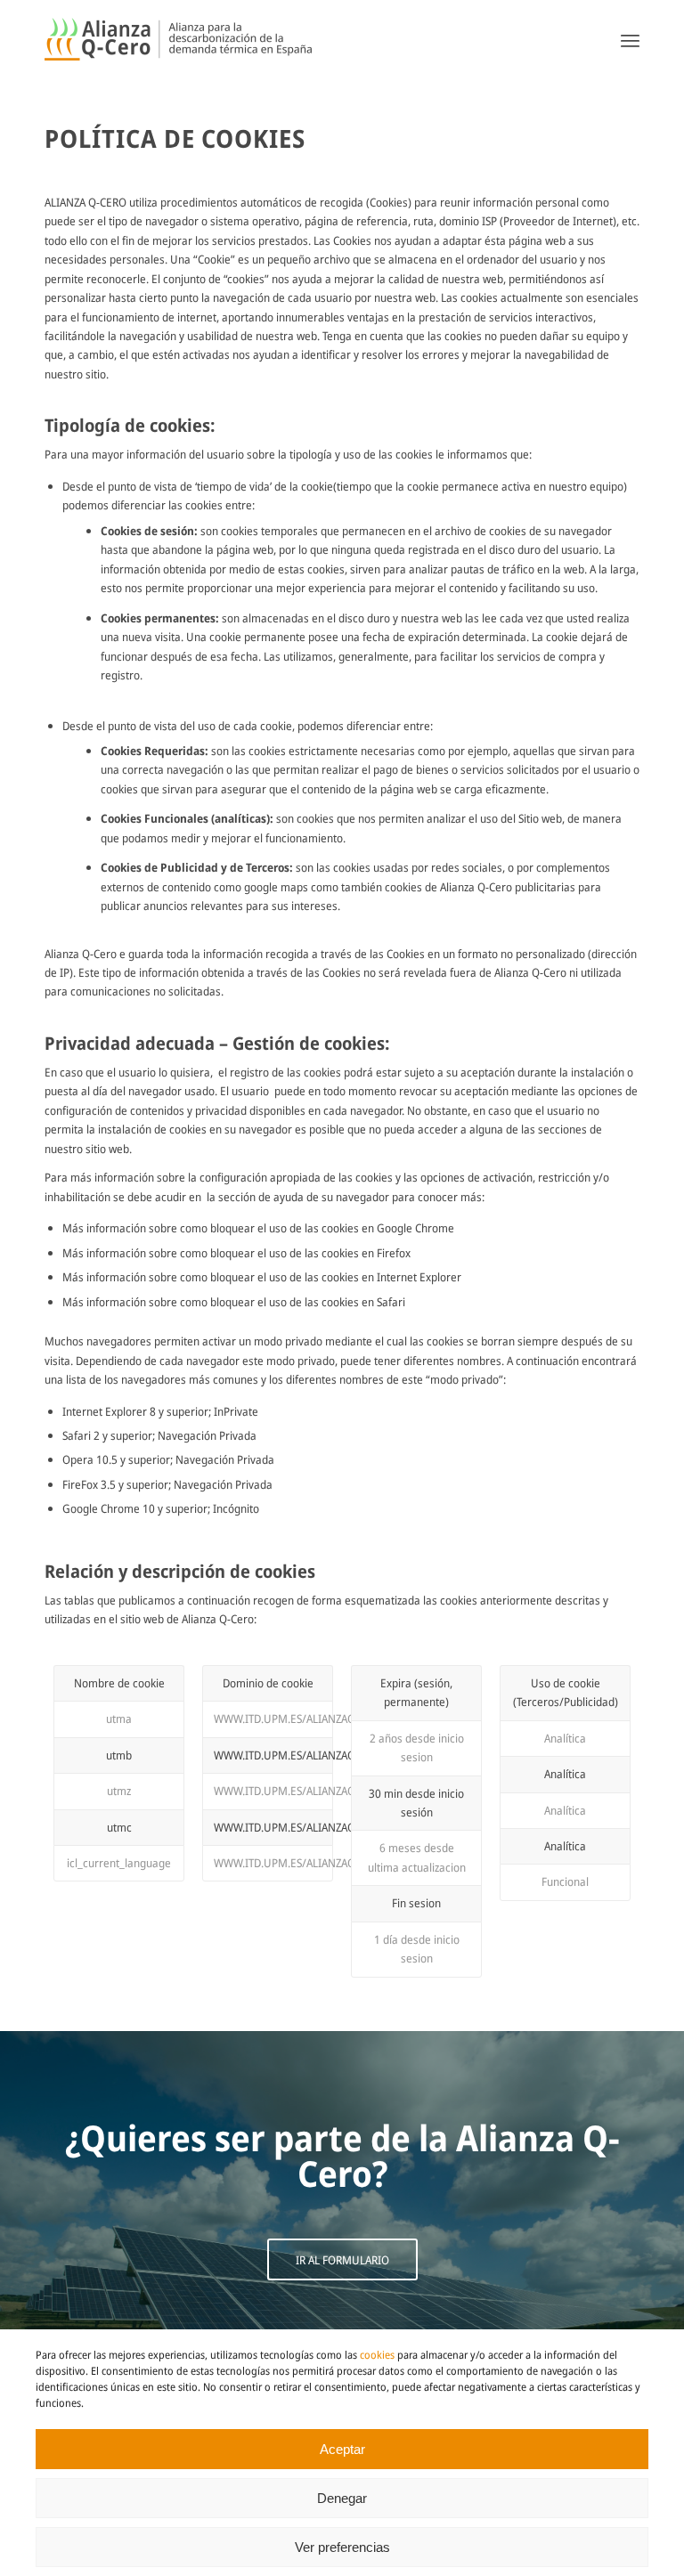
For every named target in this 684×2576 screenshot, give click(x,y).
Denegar (342, 2498)
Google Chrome (415, 1228)
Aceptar (342, 2449)
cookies (377, 2355)
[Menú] (630, 40)
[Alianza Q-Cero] (178, 40)
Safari (391, 1302)
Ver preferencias (342, 2547)
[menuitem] (630, 40)
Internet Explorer (419, 1277)
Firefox (394, 1253)
